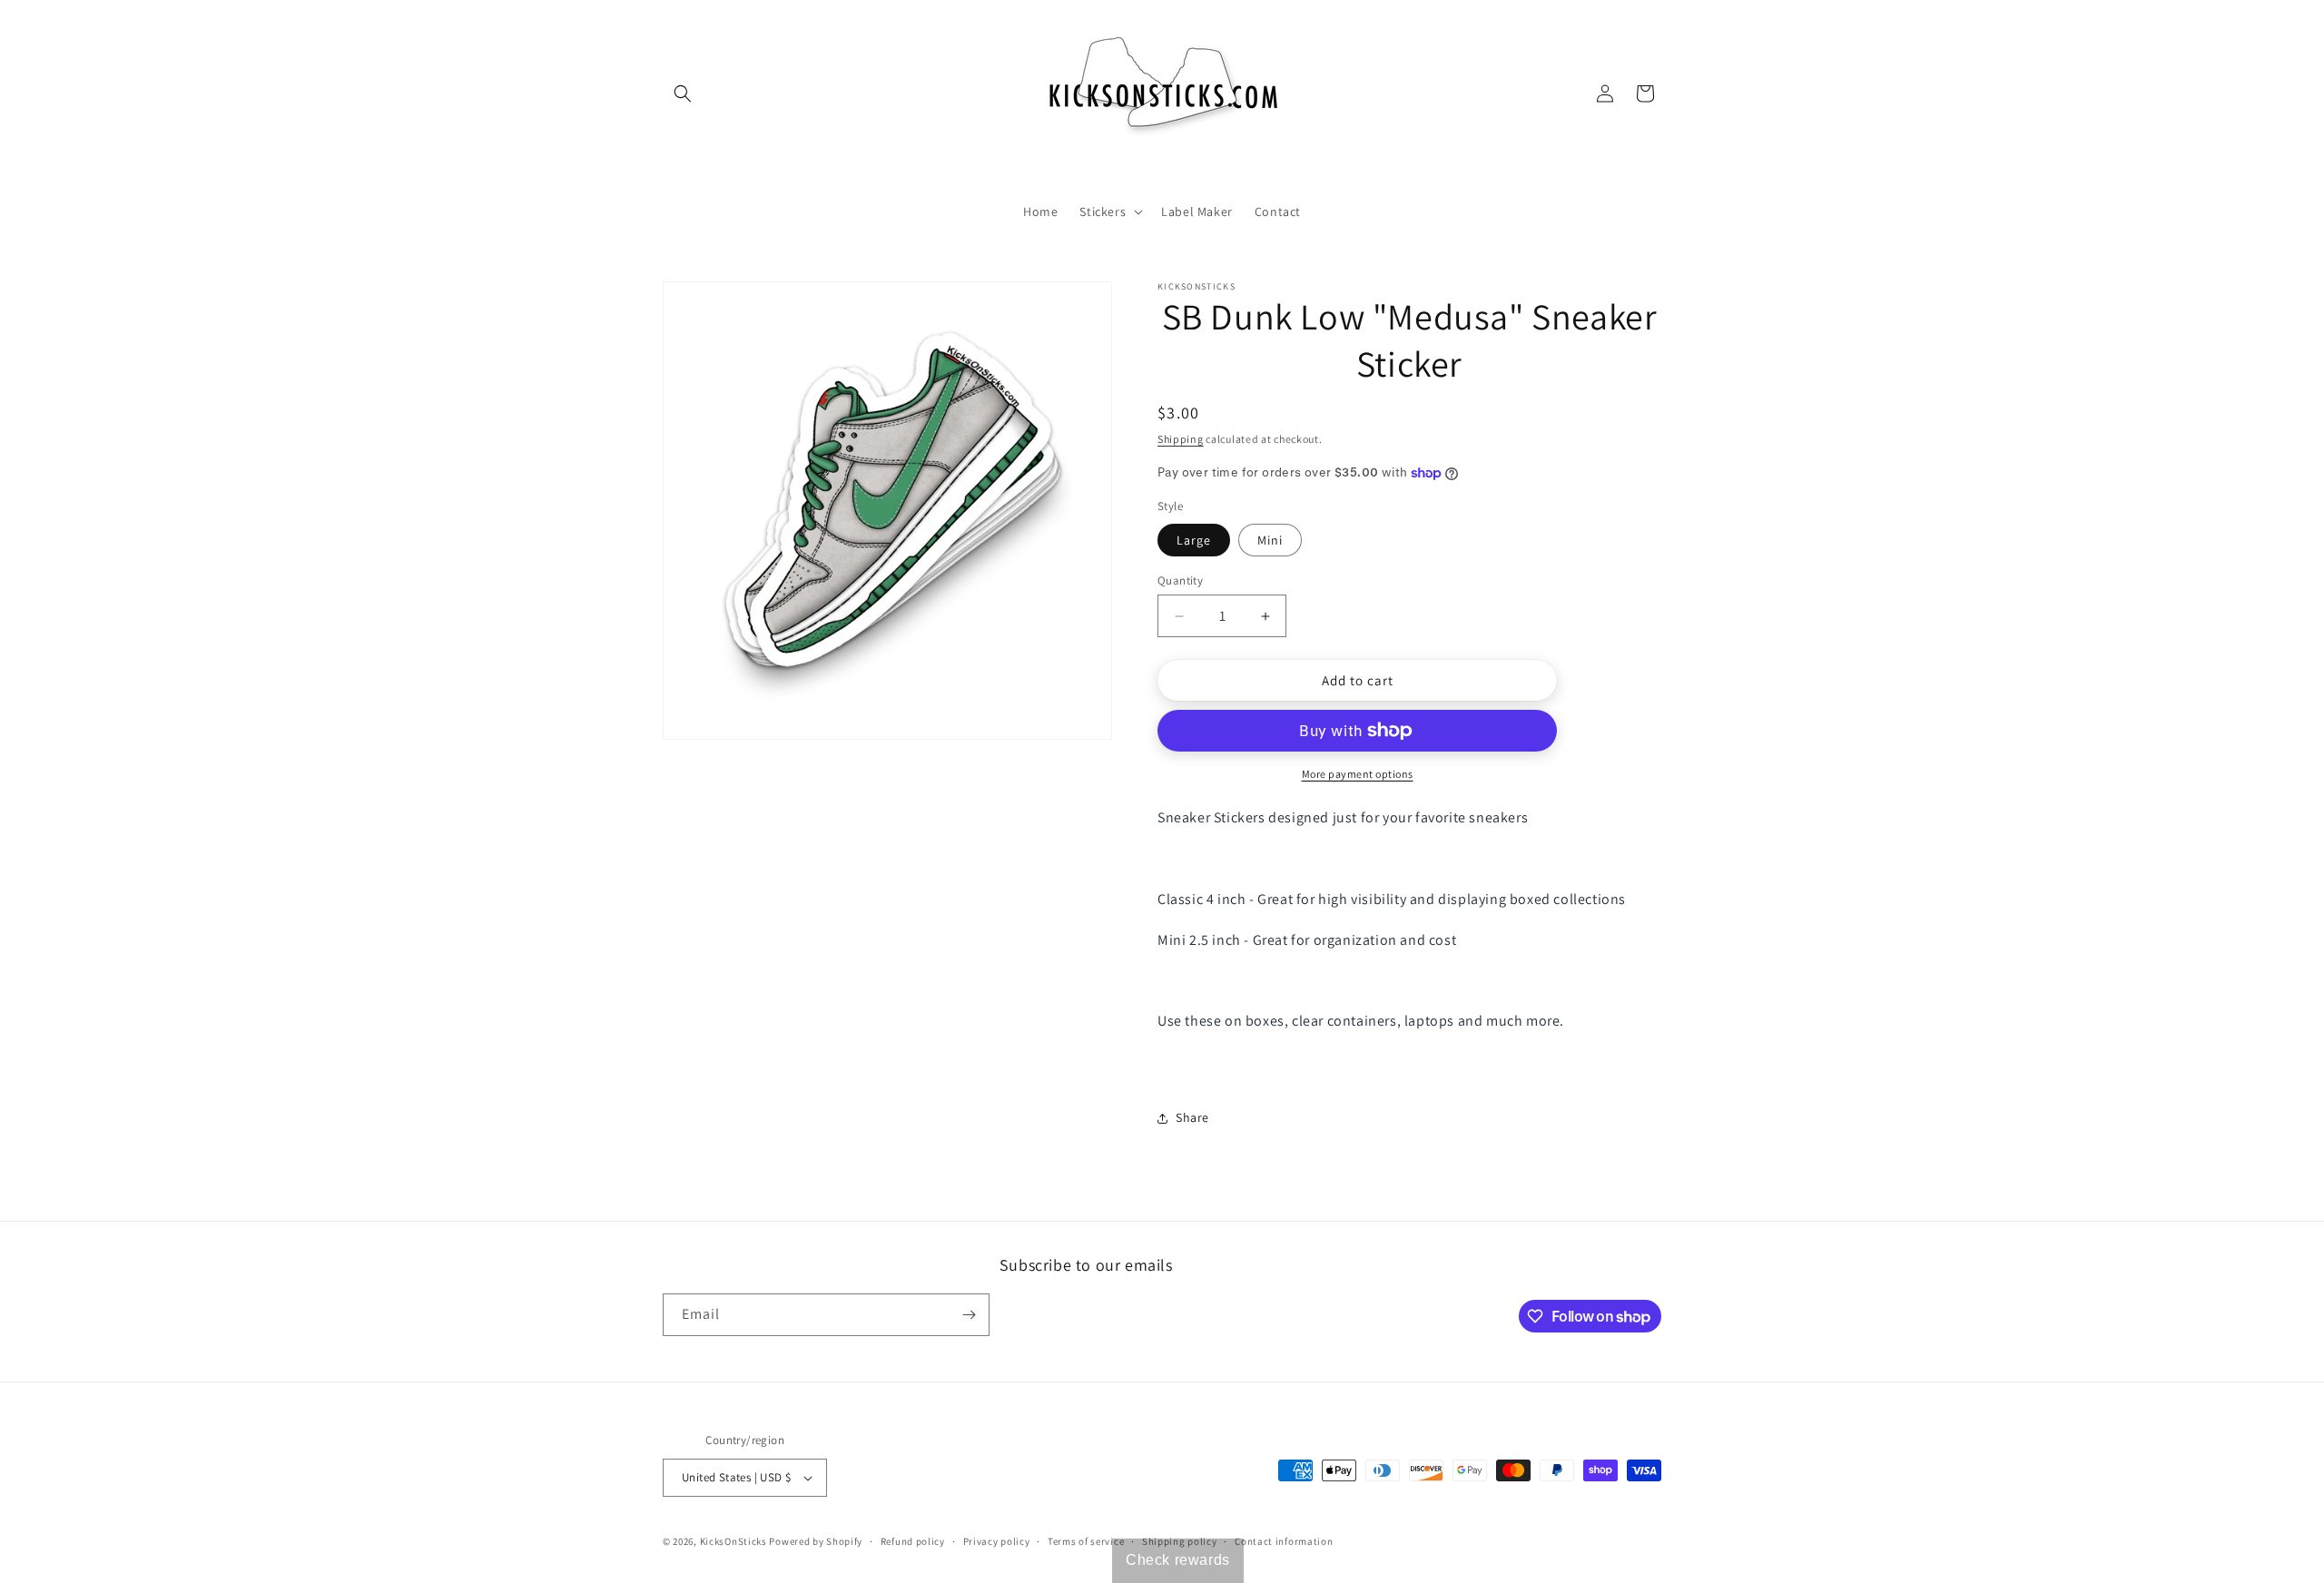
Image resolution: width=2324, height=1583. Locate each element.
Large (1194, 540)
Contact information (1284, 1541)
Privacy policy (997, 1541)
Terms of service (1086, 1541)
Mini (1270, 540)
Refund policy (913, 1541)
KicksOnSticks (734, 1541)
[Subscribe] (969, 1315)
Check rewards (1178, 1560)
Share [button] (1192, 1117)
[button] (683, 93)
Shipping (1181, 439)
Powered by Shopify (816, 1541)
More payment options (1358, 774)
